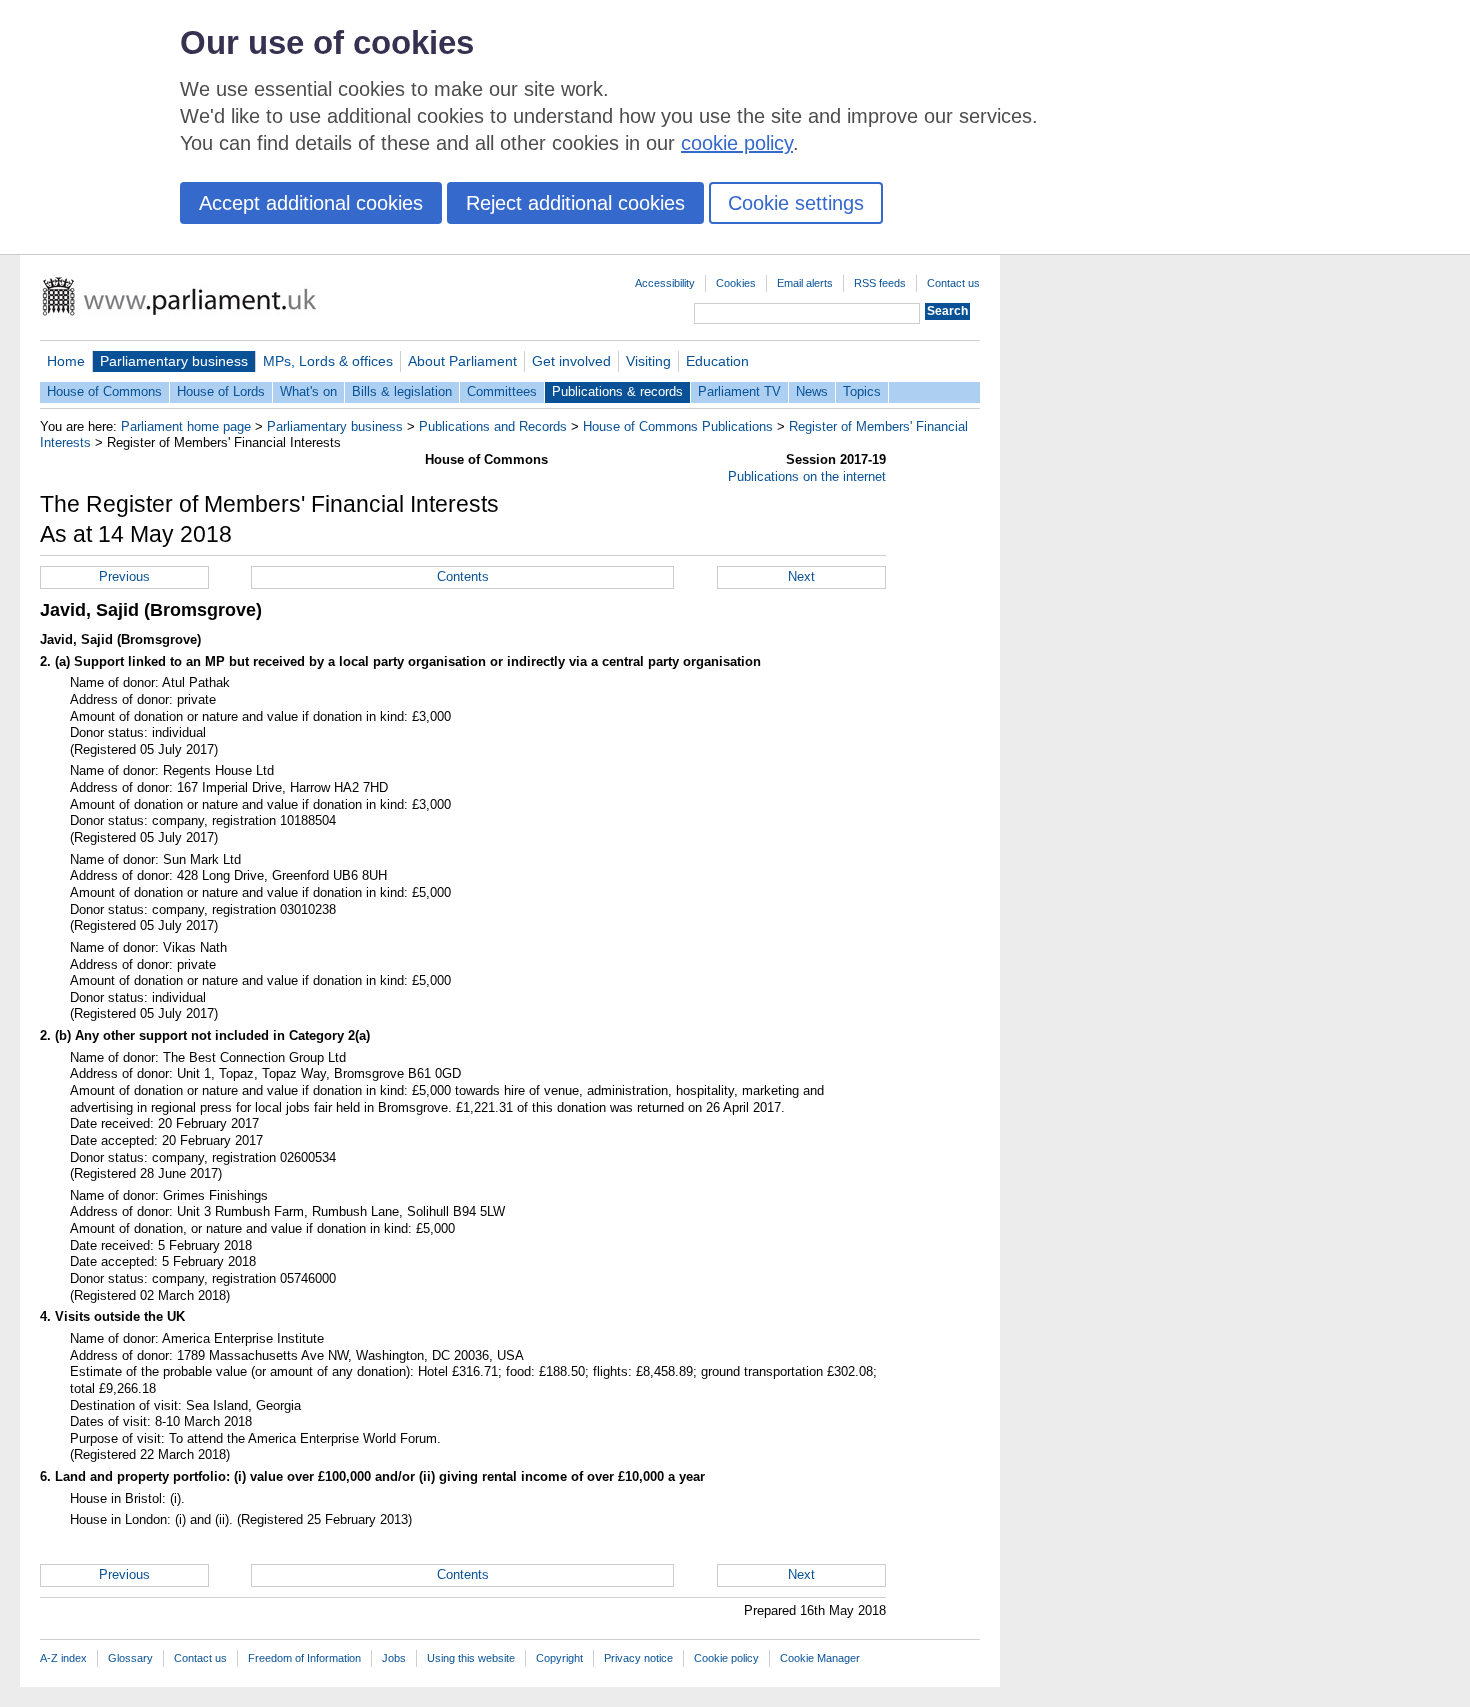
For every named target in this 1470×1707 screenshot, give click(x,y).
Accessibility (665, 283)
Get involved (571, 361)
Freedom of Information (304, 1658)
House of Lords (221, 391)
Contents (463, 576)
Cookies (736, 283)
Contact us (953, 283)
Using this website (471, 1658)
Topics (862, 391)
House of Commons (104, 391)
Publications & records (617, 391)
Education (717, 361)
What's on (308, 391)
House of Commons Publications (678, 426)
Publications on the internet (807, 476)
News (812, 391)
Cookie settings (796, 203)
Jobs (394, 1658)
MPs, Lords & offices (328, 361)
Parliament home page (186, 426)
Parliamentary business (174, 361)
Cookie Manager (820, 1658)
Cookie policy (726, 1658)
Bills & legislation (402, 391)
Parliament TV (739, 391)
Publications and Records (493, 426)
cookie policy (737, 143)
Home (66, 361)
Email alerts (805, 283)
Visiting (648, 361)
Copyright (559, 1658)
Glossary (130, 1658)
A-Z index (63, 1658)
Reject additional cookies (575, 203)
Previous (124, 576)
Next (801, 576)
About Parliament (462, 361)
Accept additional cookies (311, 203)
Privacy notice (638, 1658)
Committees (502, 391)
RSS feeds (880, 283)
